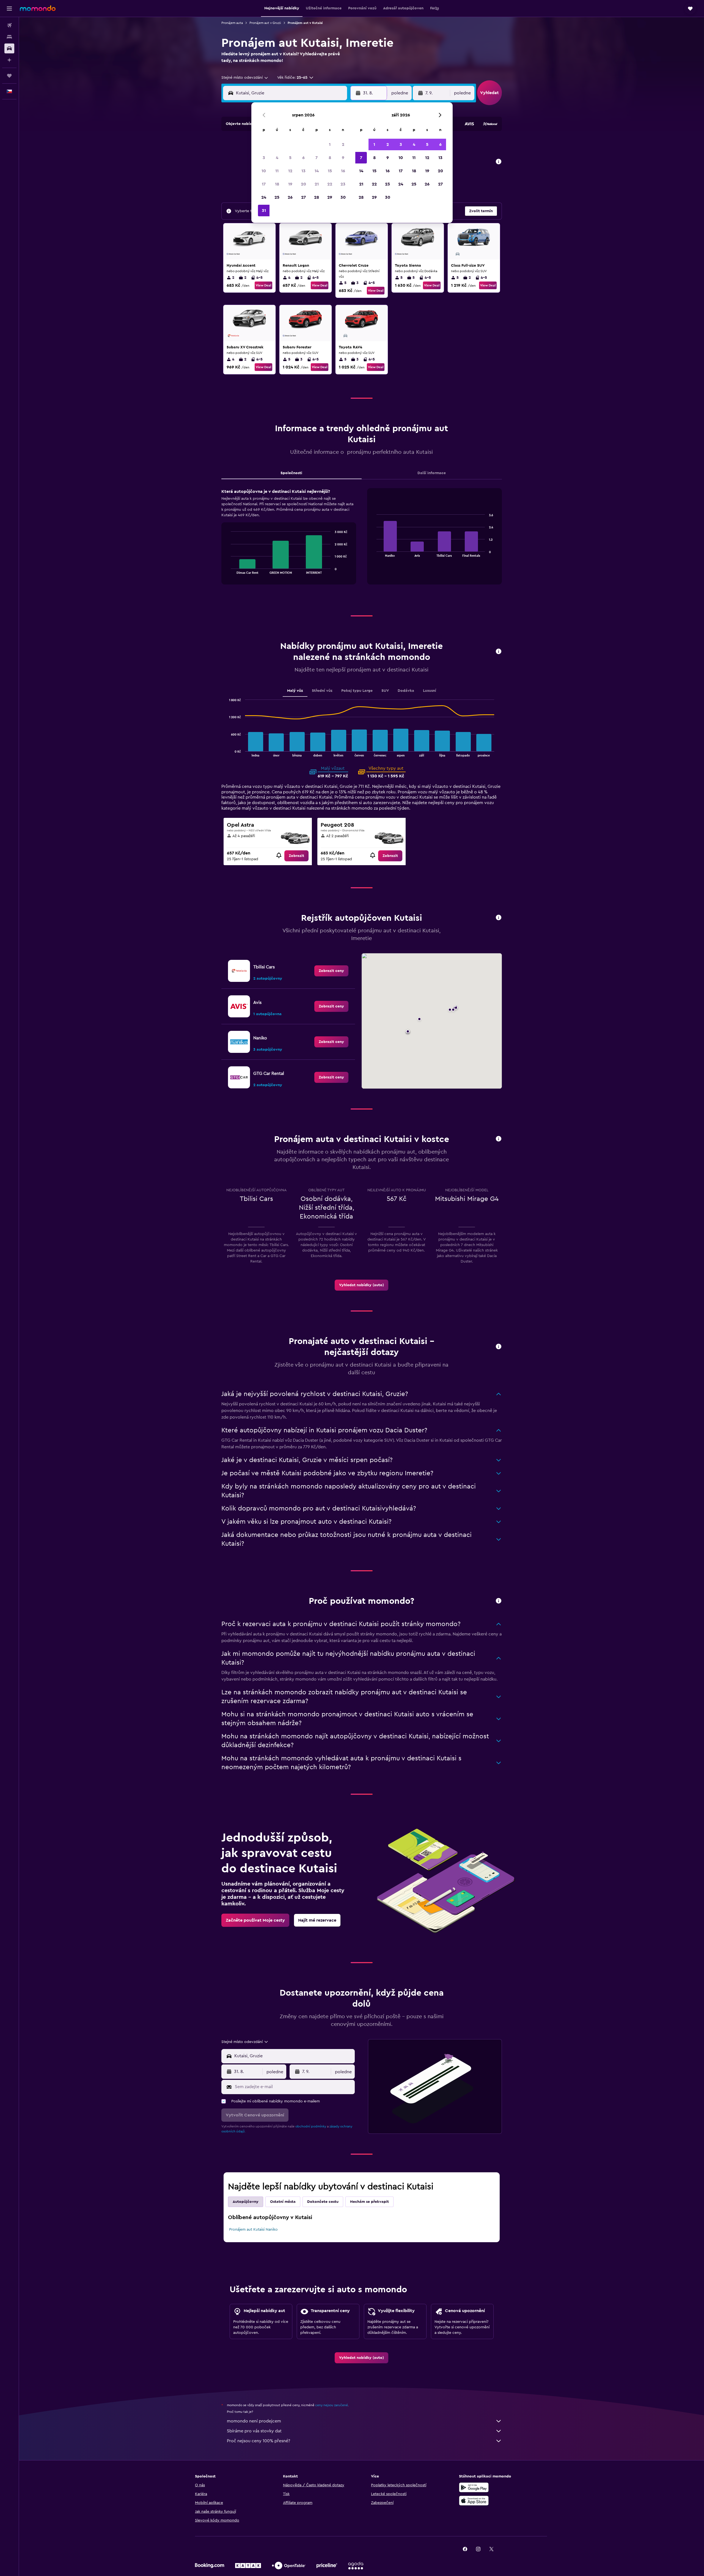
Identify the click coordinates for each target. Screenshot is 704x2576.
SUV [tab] (385, 691)
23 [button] (343, 184)
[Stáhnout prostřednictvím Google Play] (474, 2487)
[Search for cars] (9, 48)
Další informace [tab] (432, 473)
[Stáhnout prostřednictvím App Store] (474, 2501)
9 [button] (343, 158)
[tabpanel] (362, 542)
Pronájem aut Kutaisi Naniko (253, 2230)
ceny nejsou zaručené (332, 2405)
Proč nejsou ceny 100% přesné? (258, 2441)
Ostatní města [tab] (283, 2202)
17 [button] (264, 184)
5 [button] (290, 158)
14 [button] (317, 171)
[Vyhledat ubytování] (9, 37)
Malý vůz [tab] (295, 691)
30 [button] (343, 197)
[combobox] (245, 78)
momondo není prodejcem (254, 2421)
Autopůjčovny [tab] (246, 2202)
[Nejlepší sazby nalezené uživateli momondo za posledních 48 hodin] (499, 162)
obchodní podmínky (311, 2126)
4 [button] (277, 158)
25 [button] (277, 197)
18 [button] (277, 184)
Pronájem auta (232, 23)
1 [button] (330, 144)
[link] (296, 856)
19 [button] (290, 184)
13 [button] (303, 171)
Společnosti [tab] (291, 473)
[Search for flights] (9, 25)
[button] (9, 9)
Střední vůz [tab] (322, 691)
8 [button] (330, 158)
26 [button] (290, 197)
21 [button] (317, 184)
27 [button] (303, 197)
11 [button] (277, 171)
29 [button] (330, 197)
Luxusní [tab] (430, 691)
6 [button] (303, 158)
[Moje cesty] (9, 76)
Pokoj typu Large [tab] (357, 691)
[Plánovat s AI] (9, 60)
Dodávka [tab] (406, 691)
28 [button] (317, 197)
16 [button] (343, 171)
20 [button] (303, 184)
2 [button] (343, 144)
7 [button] (317, 158)
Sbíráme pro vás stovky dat (254, 2431)
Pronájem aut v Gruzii (265, 23)
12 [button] (290, 171)
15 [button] (330, 171)
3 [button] (264, 158)
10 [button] (264, 171)
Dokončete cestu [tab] (323, 2202)
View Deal (263, 285)
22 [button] (330, 184)
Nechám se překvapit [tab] (369, 2202)
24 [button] (264, 197)
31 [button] (264, 211)
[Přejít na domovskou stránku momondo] (38, 8)
